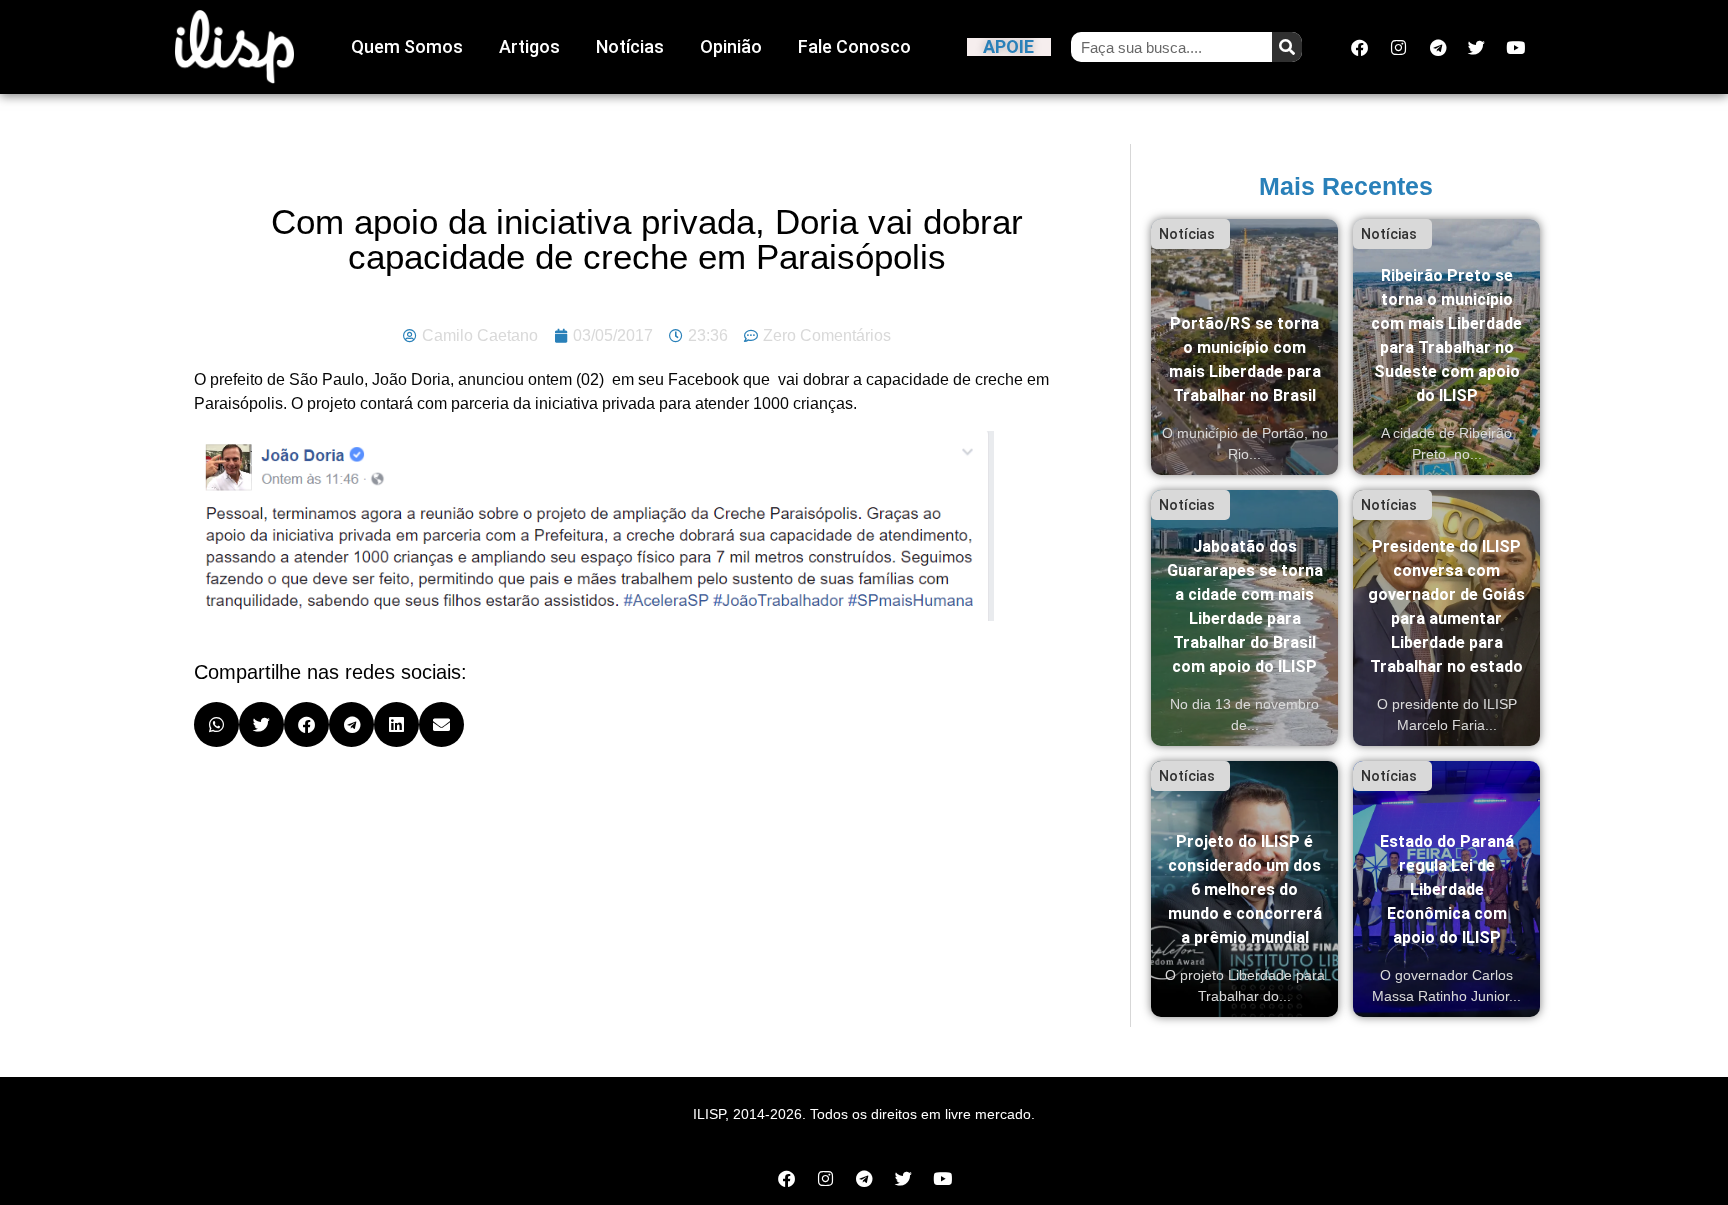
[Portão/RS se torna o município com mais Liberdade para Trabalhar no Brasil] (1244, 347)
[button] (216, 724)
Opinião (731, 46)
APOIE (1008, 46)
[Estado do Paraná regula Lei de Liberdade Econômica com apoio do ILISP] (1446, 889)
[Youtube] (1516, 47)
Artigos (529, 46)
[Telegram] (1438, 47)
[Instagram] (1399, 47)
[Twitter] (1477, 47)
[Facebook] (1360, 47)
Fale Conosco (854, 46)
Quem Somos (407, 46)
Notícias (630, 46)
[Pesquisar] (1287, 47)
